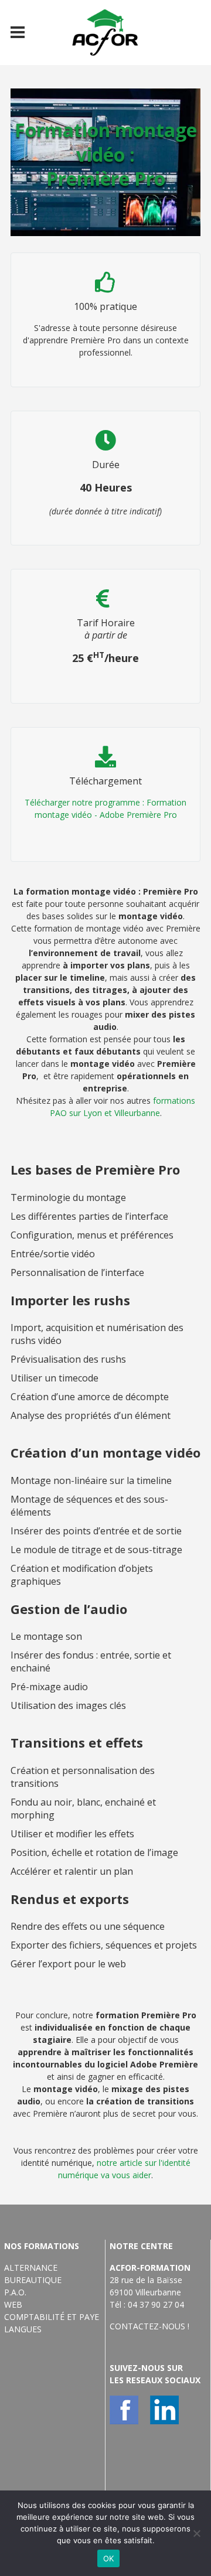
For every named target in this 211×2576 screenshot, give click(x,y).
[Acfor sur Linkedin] (164, 2410)
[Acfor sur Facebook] (124, 2410)
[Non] (196, 2533)
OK (109, 2558)
